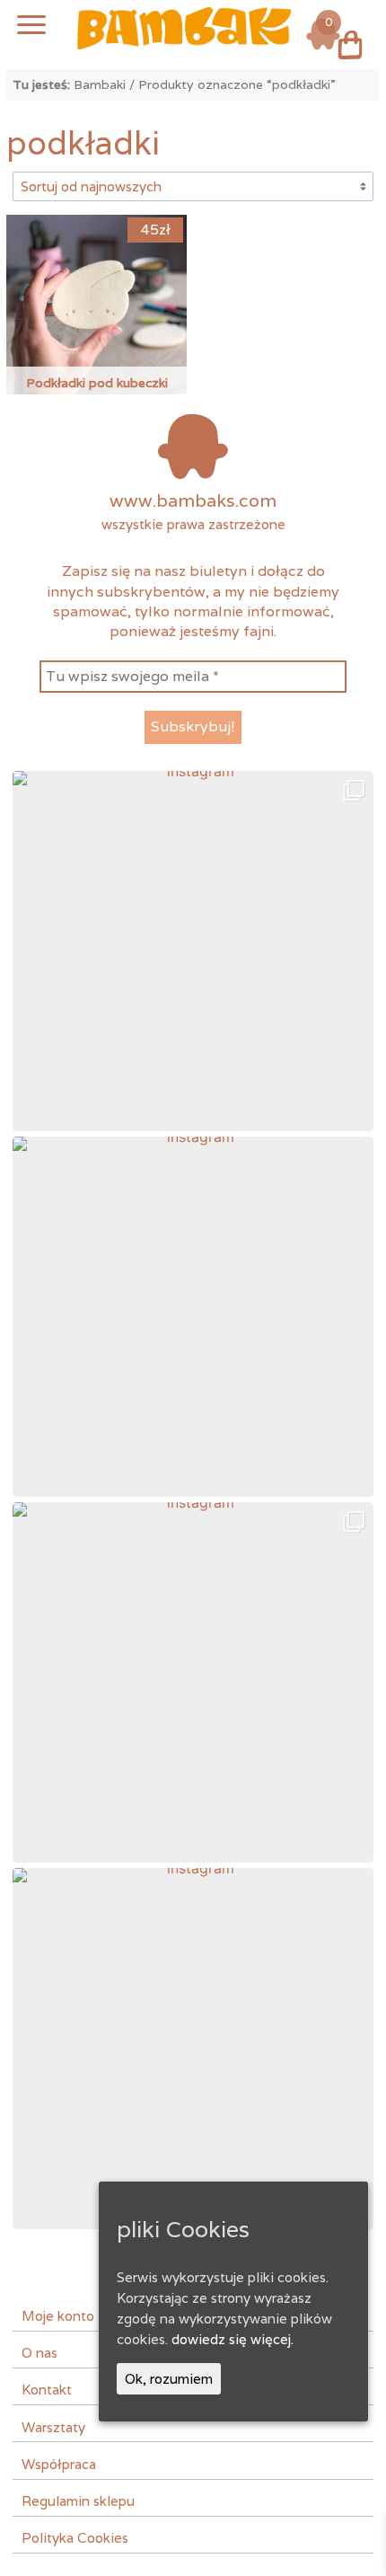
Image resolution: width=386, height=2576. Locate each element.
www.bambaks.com (193, 500)
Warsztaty (53, 2427)
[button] (193, 951)
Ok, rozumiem (169, 2378)
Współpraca (59, 2464)
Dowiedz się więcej (97, 276)
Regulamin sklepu (78, 2501)
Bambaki (100, 84)
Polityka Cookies (75, 2537)
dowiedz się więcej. (232, 2339)
